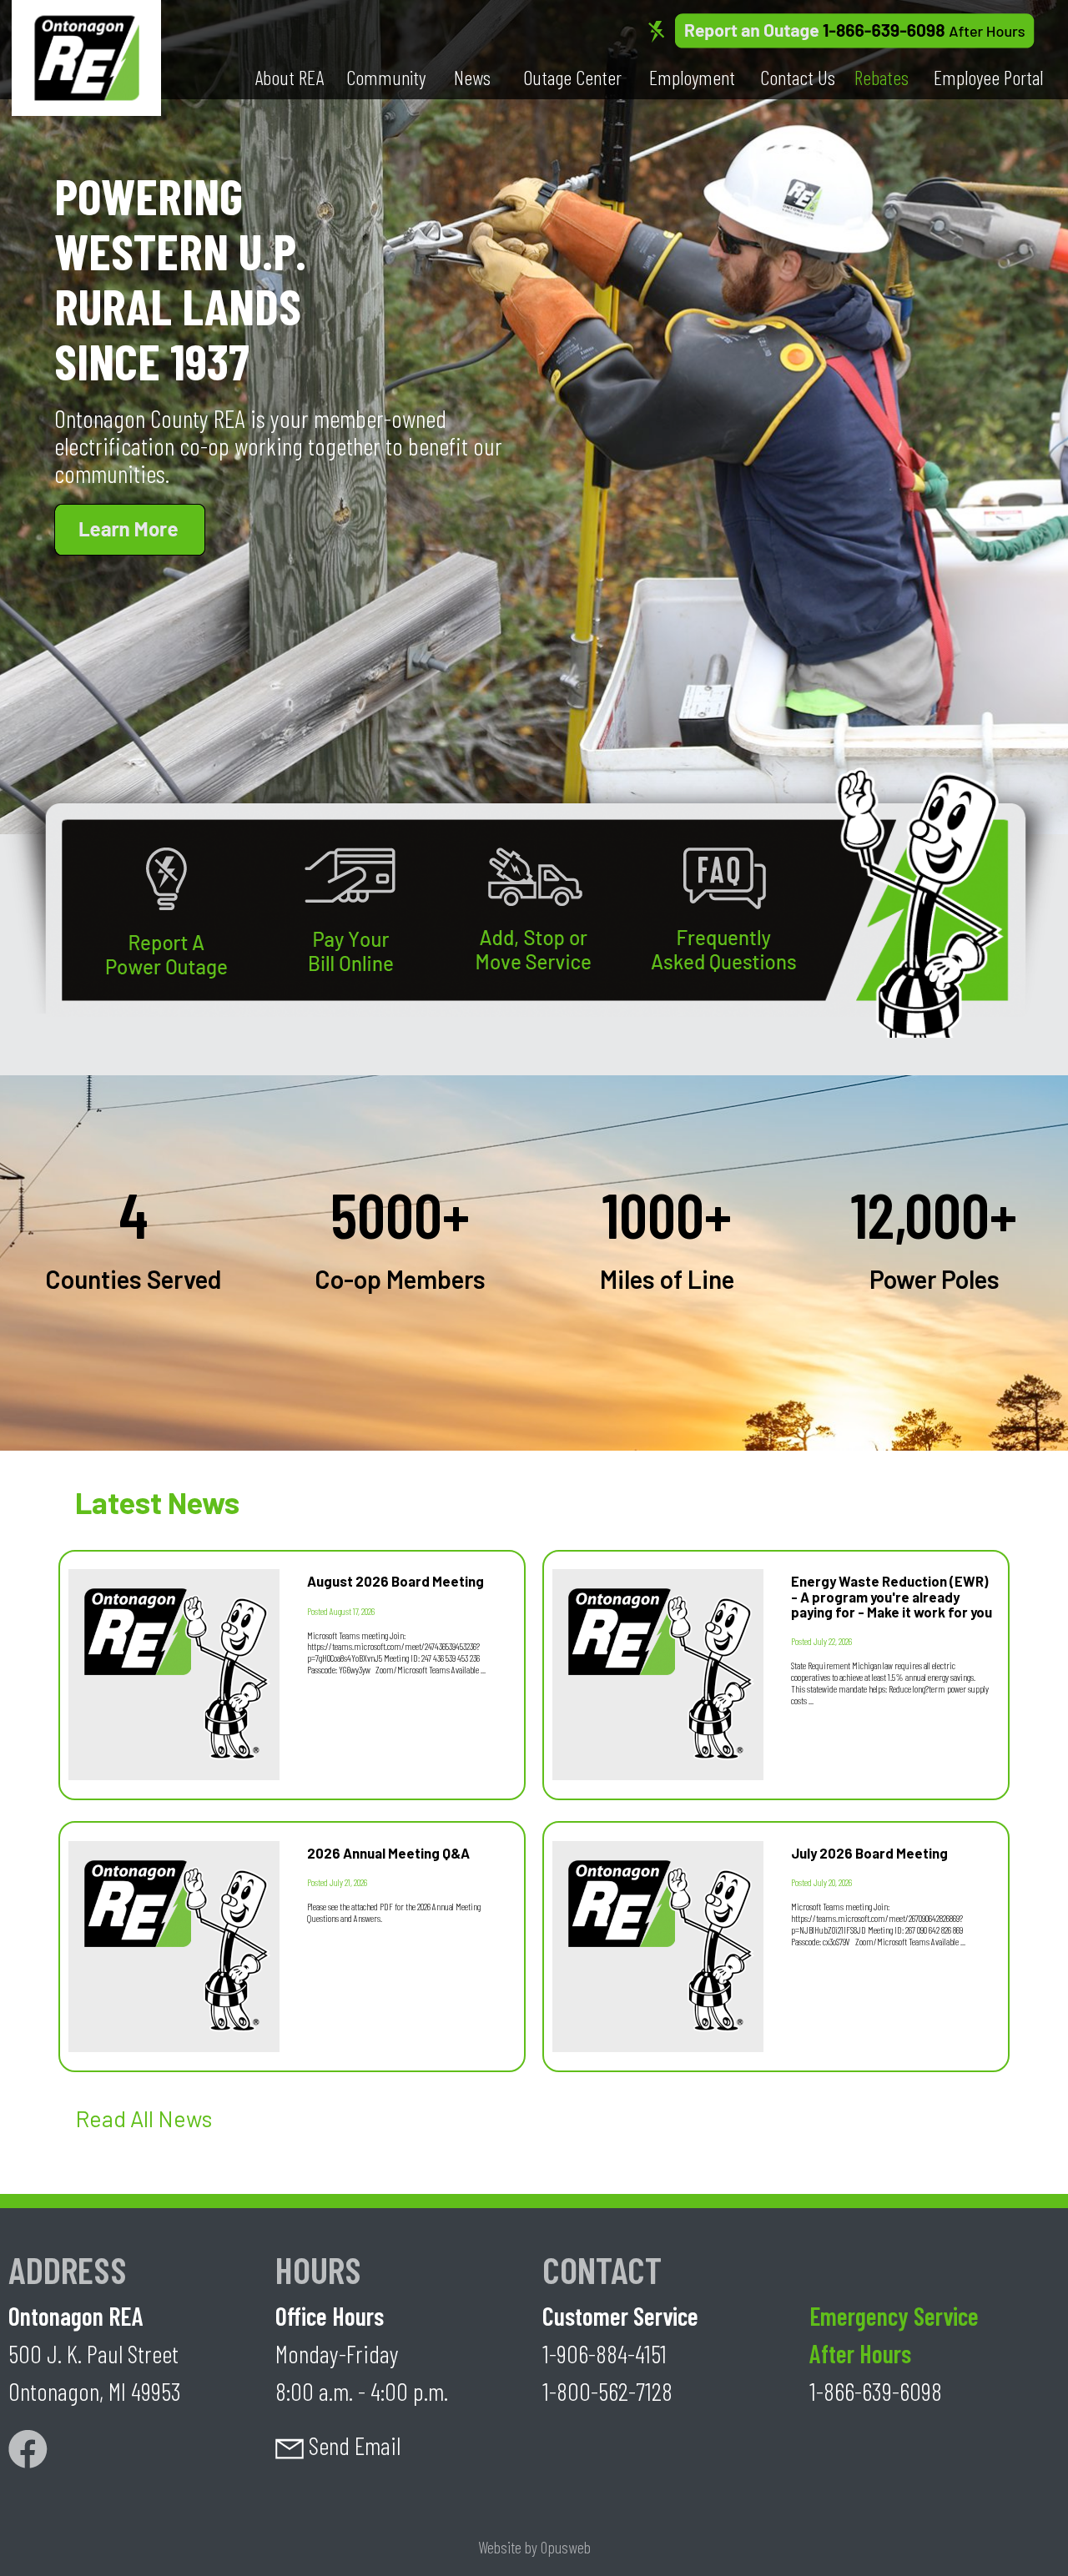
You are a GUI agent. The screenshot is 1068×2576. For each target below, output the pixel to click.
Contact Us (798, 77)
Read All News (144, 2118)
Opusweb (566, 2547)
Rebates (882, 77)
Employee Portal (988, 77)
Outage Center (572, 77)
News (472, 77)
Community (386, 77)
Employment (692, 77)
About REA (290, 77)
